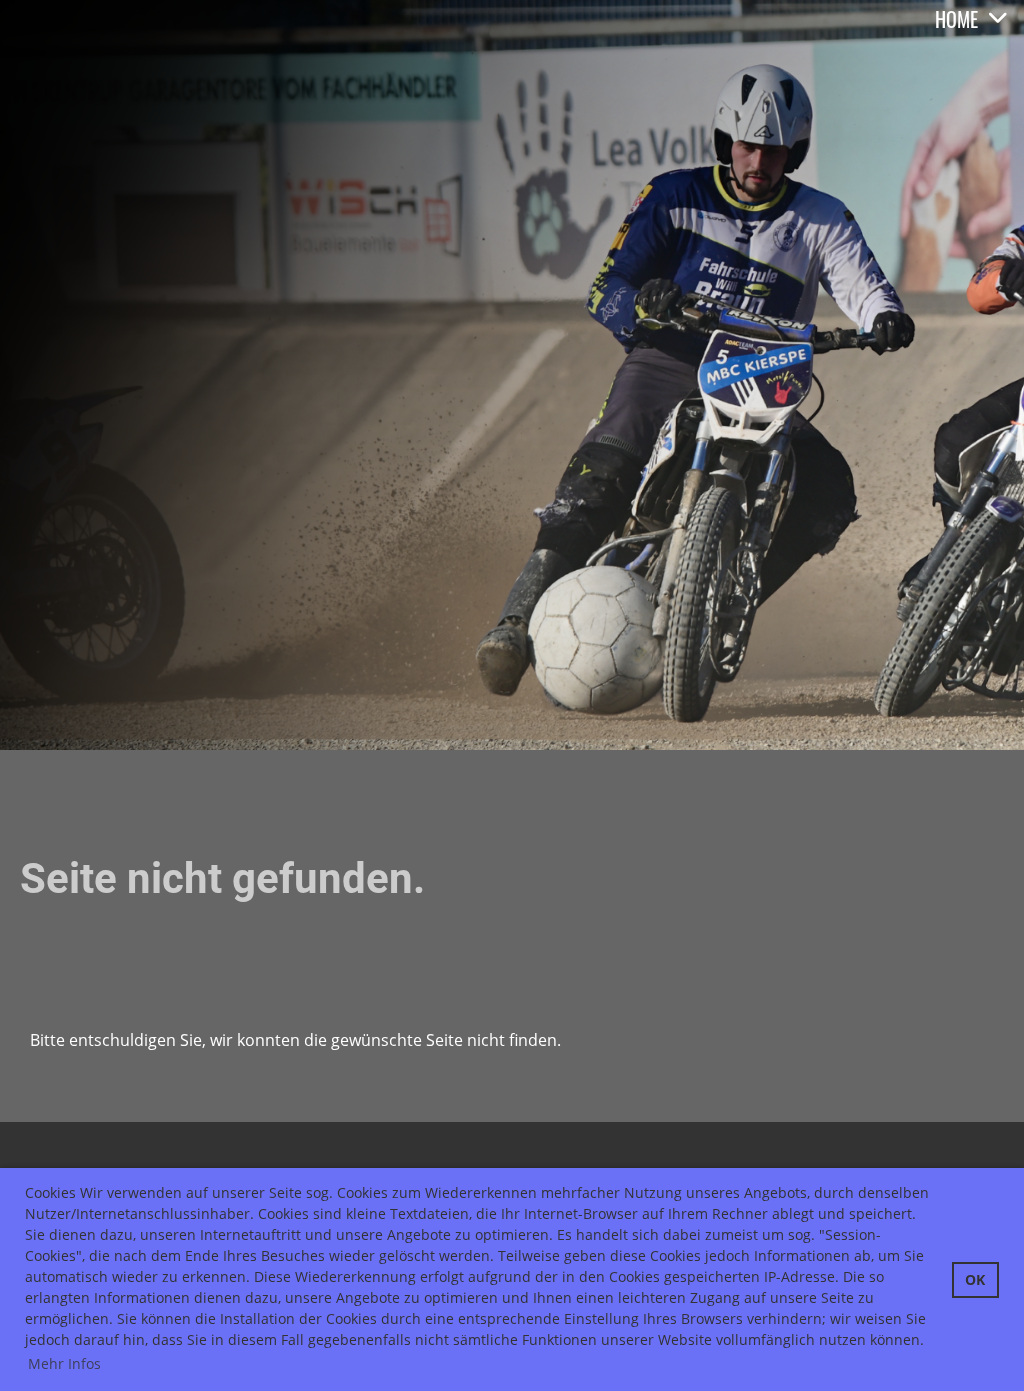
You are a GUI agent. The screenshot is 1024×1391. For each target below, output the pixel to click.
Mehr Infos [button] (64, 1363)
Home (956, 19)
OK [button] (975, 1279)
